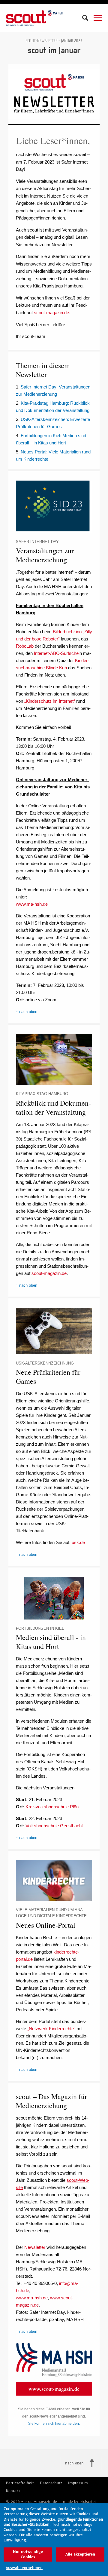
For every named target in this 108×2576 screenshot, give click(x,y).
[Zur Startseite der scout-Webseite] (34, 18)
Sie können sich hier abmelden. (54, 2424)
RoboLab (25, 646)
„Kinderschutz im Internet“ (50, 701)
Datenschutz (51, 2483)
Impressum (78, 2483)
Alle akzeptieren (80, 2554)
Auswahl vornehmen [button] (24, 2568)
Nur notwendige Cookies (28, 2554)
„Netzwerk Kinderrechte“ (51, 2029)
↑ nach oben (27, 1012)
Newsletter (35, 2247)
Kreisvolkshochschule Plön (52, 1807)
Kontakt (13, 2491)
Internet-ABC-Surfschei (57, 653)
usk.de (78, 1542)
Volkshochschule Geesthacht (54, 1826)
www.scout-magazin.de (54, 2389)
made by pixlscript (79, 2502)
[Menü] (98, 18)
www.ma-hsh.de (32, 904)
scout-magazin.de (51, 313)
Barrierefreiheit (20, 2483)
